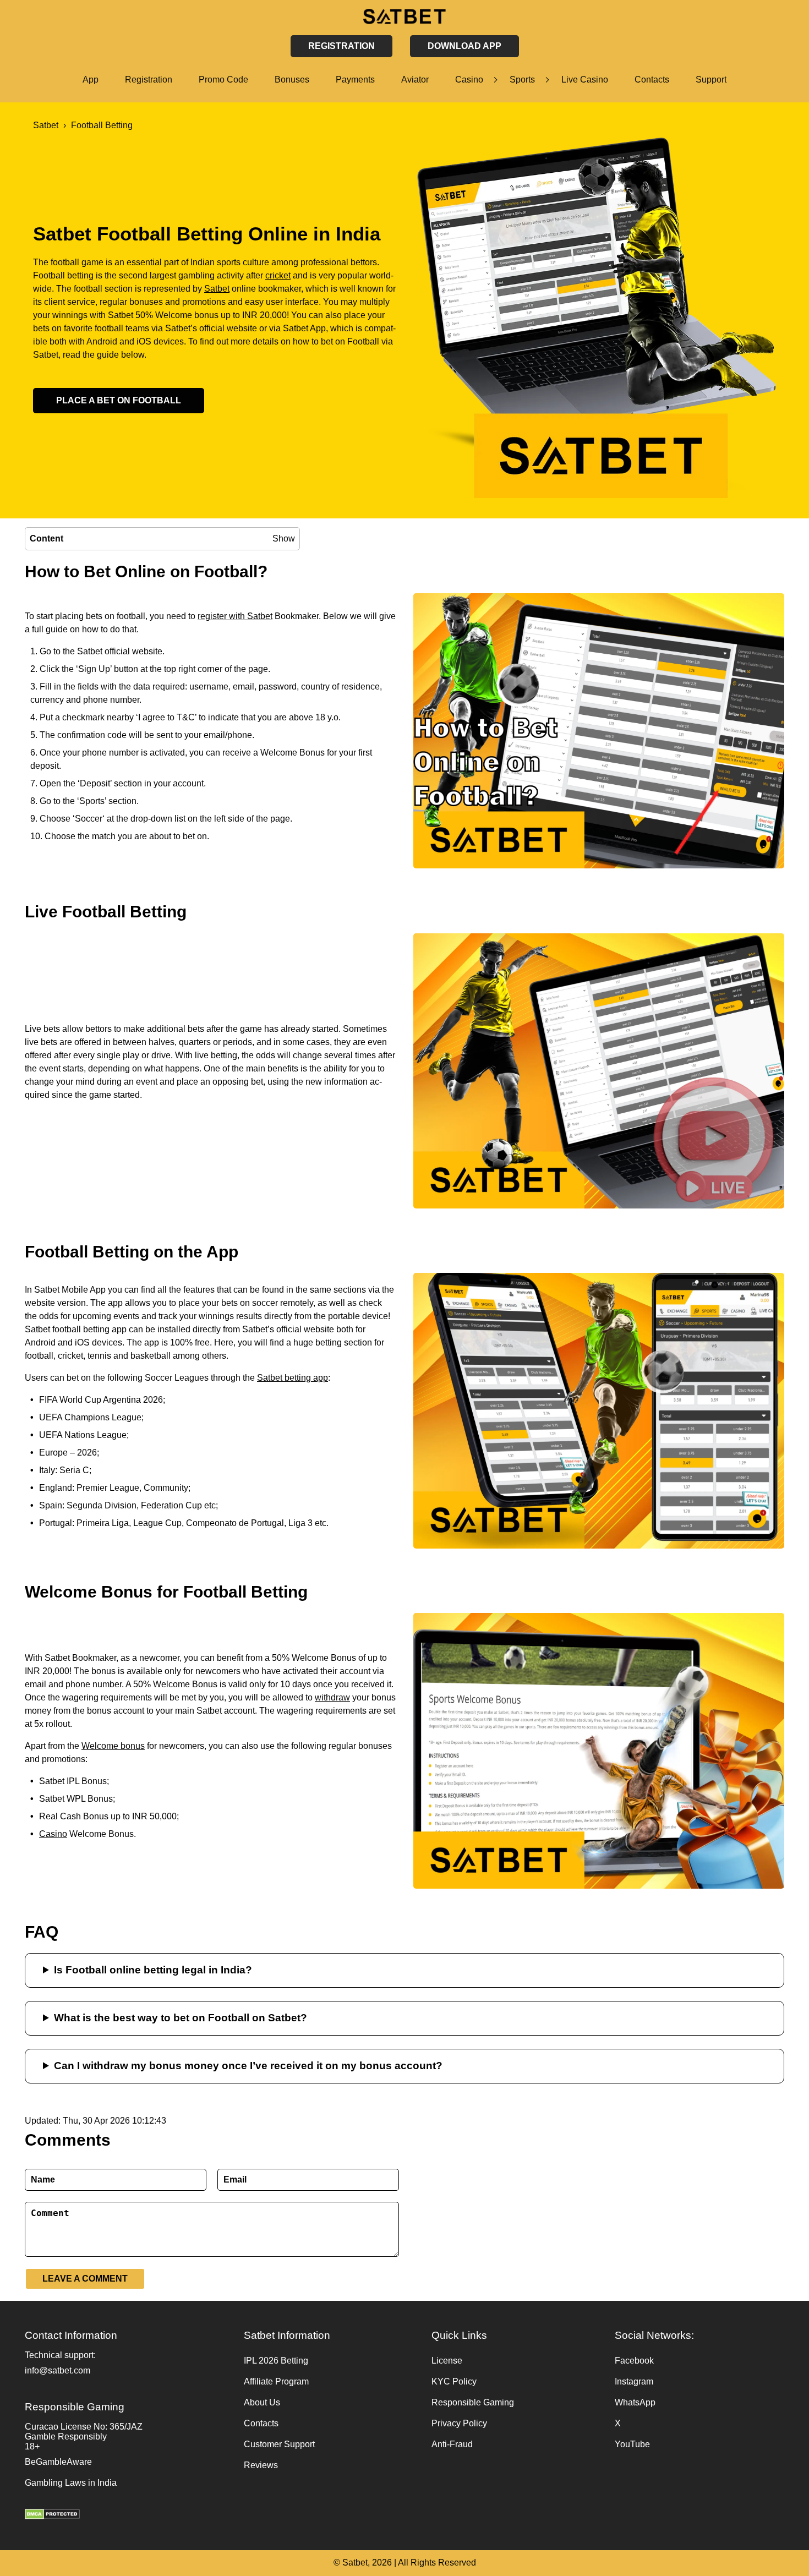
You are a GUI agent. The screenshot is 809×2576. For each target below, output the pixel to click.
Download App (464, 46)
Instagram (634, 2381)
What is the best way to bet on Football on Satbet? (181, 2018)
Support (711, 80)
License (447, 2361)
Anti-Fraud (452, 2444)
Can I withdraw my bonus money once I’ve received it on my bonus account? (248, 2066)
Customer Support (279, 2444)
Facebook (634, 2361)
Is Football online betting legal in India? (153, 1970)
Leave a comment (85, 2279)
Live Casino (585, 80)
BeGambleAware (58, 2462)
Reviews (261, 2465)
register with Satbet (235, 616)
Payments (355, 80)
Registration (149, 80)
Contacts (652, 80)
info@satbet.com (58, 2370)
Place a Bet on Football (119, 400)
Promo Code (223, 80)
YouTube (632, 2444)
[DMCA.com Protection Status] (129, 2515)
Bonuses (292, 80)
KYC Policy (454, 2381)
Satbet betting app (293, 1378)
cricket (278, 275)
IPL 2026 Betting (276, 2361)
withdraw (332, 1697)
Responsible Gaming (473, 2402)
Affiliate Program (276, 2381)
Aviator (415, 80)
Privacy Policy (459, 2423)
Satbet (217, 289)
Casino (469, 80)
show (284, 538)
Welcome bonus (113, 1746)
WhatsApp (635, 2402)
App (91, 80)
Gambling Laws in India (71, 2483)
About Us (262, 2402)
